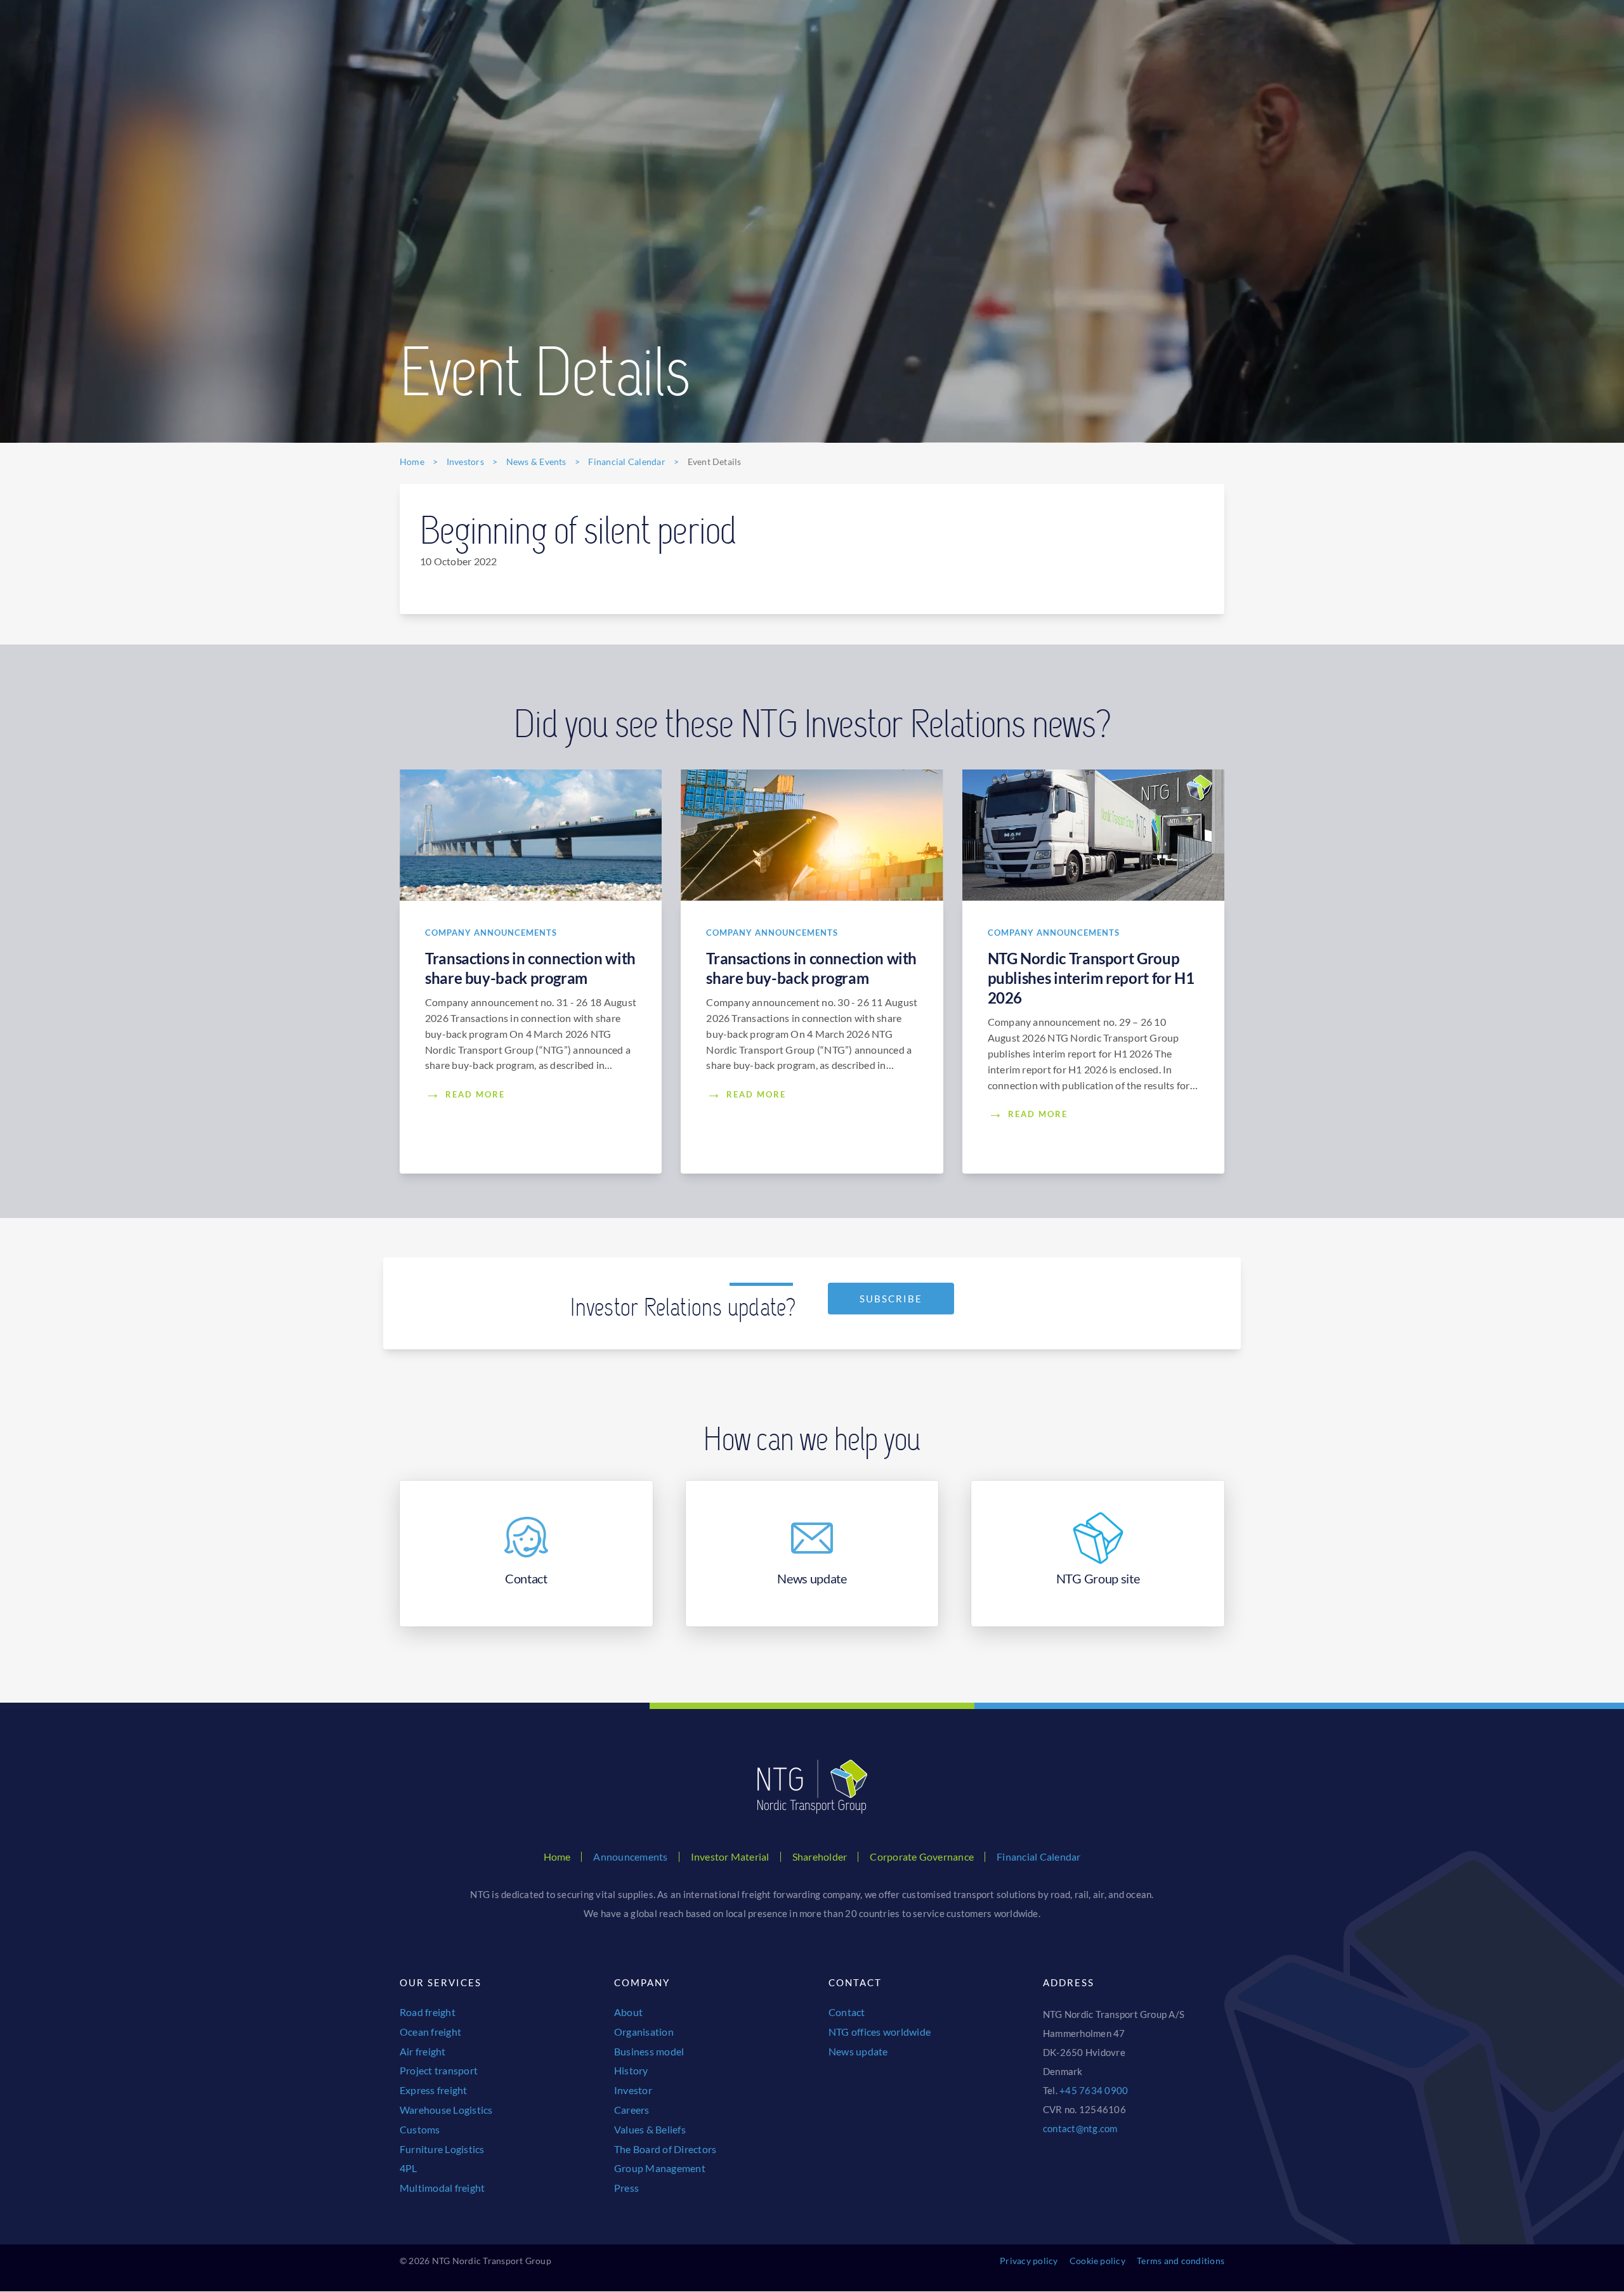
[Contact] (526, 1554)
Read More (475, 1094)
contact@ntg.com (1080, 2128)
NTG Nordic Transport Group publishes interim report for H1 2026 (1091, 978)
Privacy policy (1029, 2261)
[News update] (812, 1554)
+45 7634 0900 (1094, 2090)
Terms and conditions (1181, 2261)
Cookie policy (1097, 2261)
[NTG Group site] (1098, 1554)
